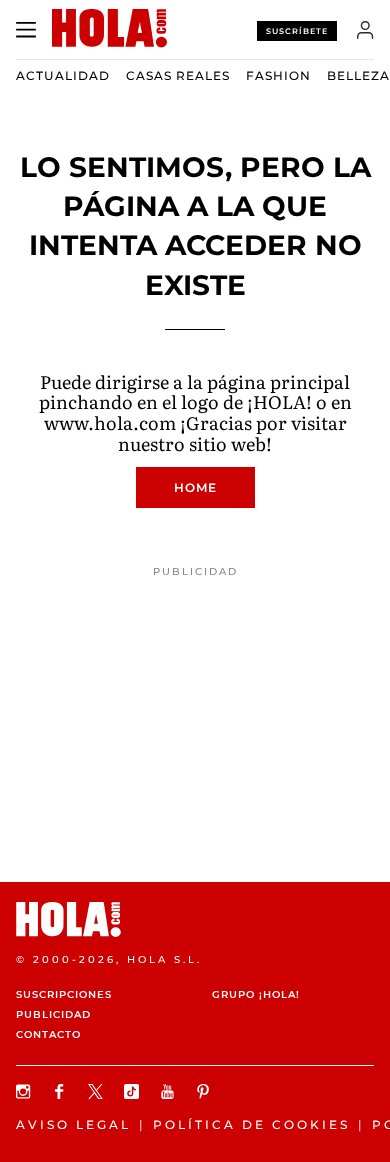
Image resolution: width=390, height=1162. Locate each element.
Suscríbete (297, 31)
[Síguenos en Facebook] (62, 1091)
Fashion (278, 75)
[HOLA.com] (195, 919)
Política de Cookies (251, 1124)
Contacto (48, 1034)
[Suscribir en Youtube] (170, 1091)
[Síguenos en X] (98, 1091)
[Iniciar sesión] (365, 30)
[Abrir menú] (26, 30)
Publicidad (53, 1014)
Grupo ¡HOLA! (256, 994)
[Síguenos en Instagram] (26, 1091)
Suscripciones (64, 994)
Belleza (358, 75)
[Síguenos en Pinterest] (206, 1091)
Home (195, 487)
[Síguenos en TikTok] (134, 1091)
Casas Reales (178, 75)
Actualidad (63, 75)
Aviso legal (73, 1124)
